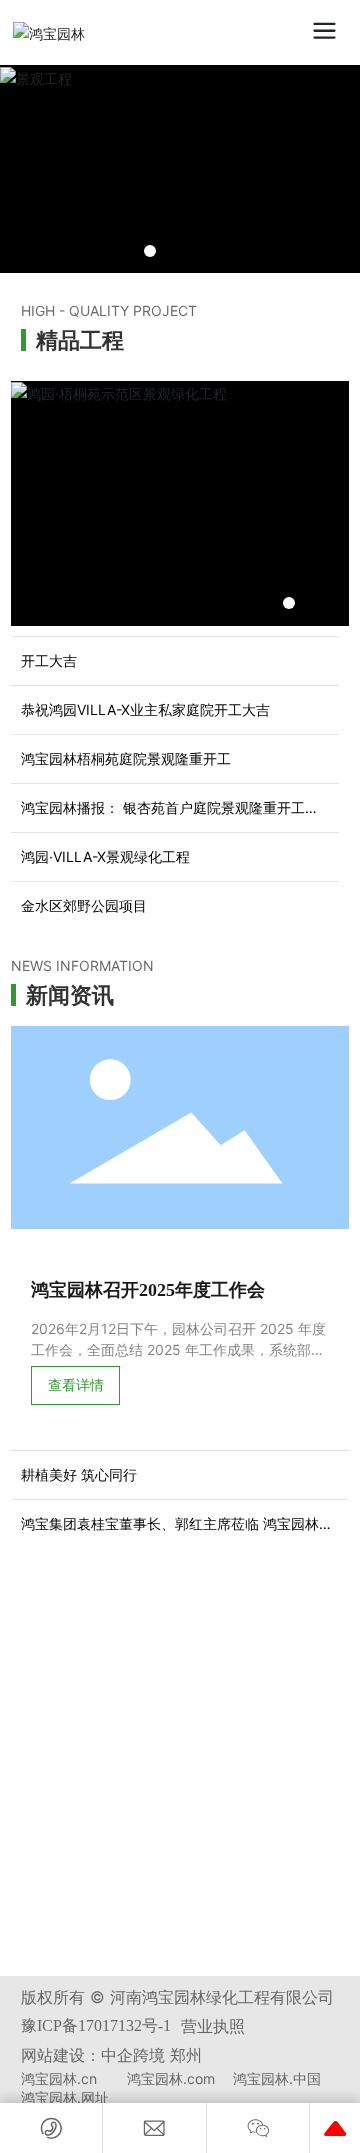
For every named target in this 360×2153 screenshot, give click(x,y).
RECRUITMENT (80, 1803)
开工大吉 (49, 660)
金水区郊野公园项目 (84, 905)
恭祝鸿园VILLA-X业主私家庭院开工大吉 (145, 709)
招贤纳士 (75, 1826)
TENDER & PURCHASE (104, 1610)
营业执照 (213, 2026)
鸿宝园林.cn (59, 2078)
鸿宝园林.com (171, 2078)
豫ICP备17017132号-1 (96, 2025)
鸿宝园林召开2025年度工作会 (148, 1290)
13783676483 (118, 1696)
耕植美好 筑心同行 (79, 1474)
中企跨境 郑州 (151, 2055)
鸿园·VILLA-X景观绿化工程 (105, 856)
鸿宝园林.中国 (277, 2078)
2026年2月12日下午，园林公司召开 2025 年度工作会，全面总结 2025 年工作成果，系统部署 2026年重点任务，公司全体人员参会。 (178, 1349)
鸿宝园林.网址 (65, 2097)
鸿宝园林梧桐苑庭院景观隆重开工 (126, 758)
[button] (150, 251)
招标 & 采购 (87, 1633)
